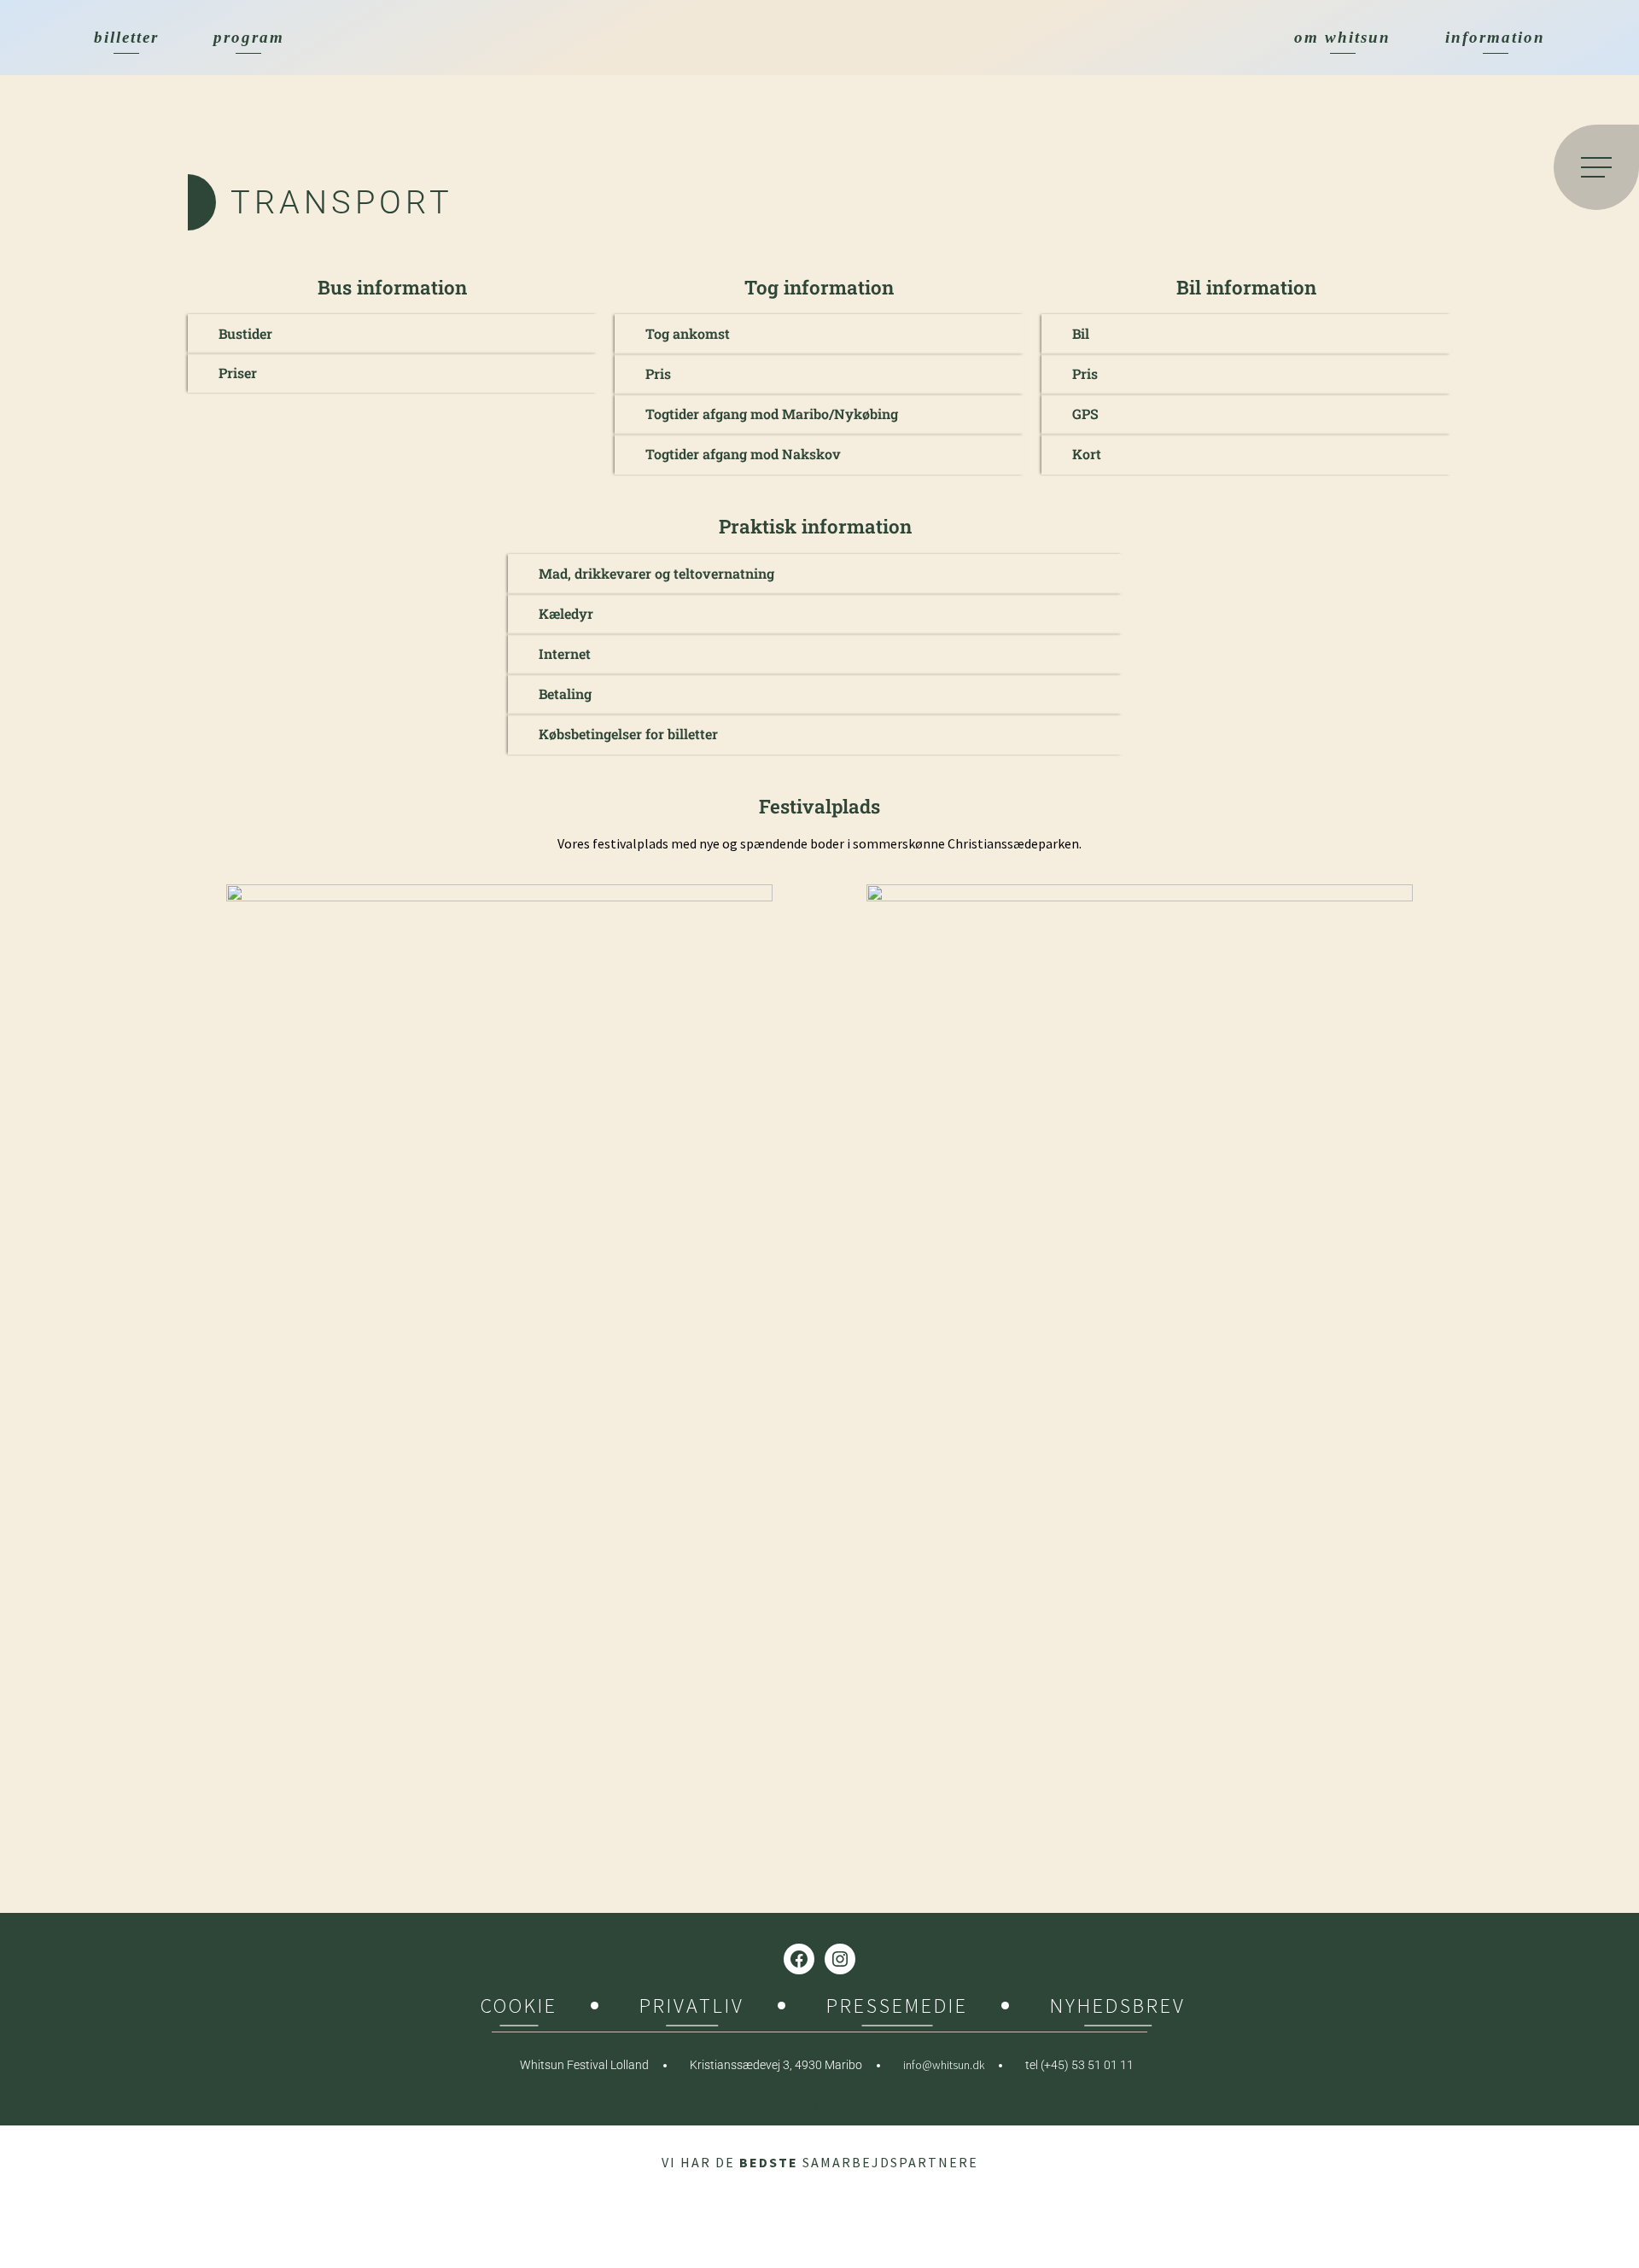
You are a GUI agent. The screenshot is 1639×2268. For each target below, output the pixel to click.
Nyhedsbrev (1118, 2008)
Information (1495, 37)
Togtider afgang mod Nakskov (743, 454)
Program (249, 37)
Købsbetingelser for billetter (628, 734)
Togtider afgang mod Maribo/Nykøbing (772, 414)
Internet (565, 653)
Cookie (519, 2008)
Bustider (245, 333)
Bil (1081, 333)
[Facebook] (799, 1959)
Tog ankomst (688, 333)
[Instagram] (840, 1959)
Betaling (565, 694)
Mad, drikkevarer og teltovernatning (656, 573)
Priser (238, 373)
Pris (658, 373)
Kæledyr (566, 613)
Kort (1087, 454)
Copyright (820, 2103)
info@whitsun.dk (944, 2065)
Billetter (126, 37)
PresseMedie (897, 2008)
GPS (1085, 414)
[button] (393, 334)
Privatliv (692, 2008)
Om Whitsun (1342, 37)
